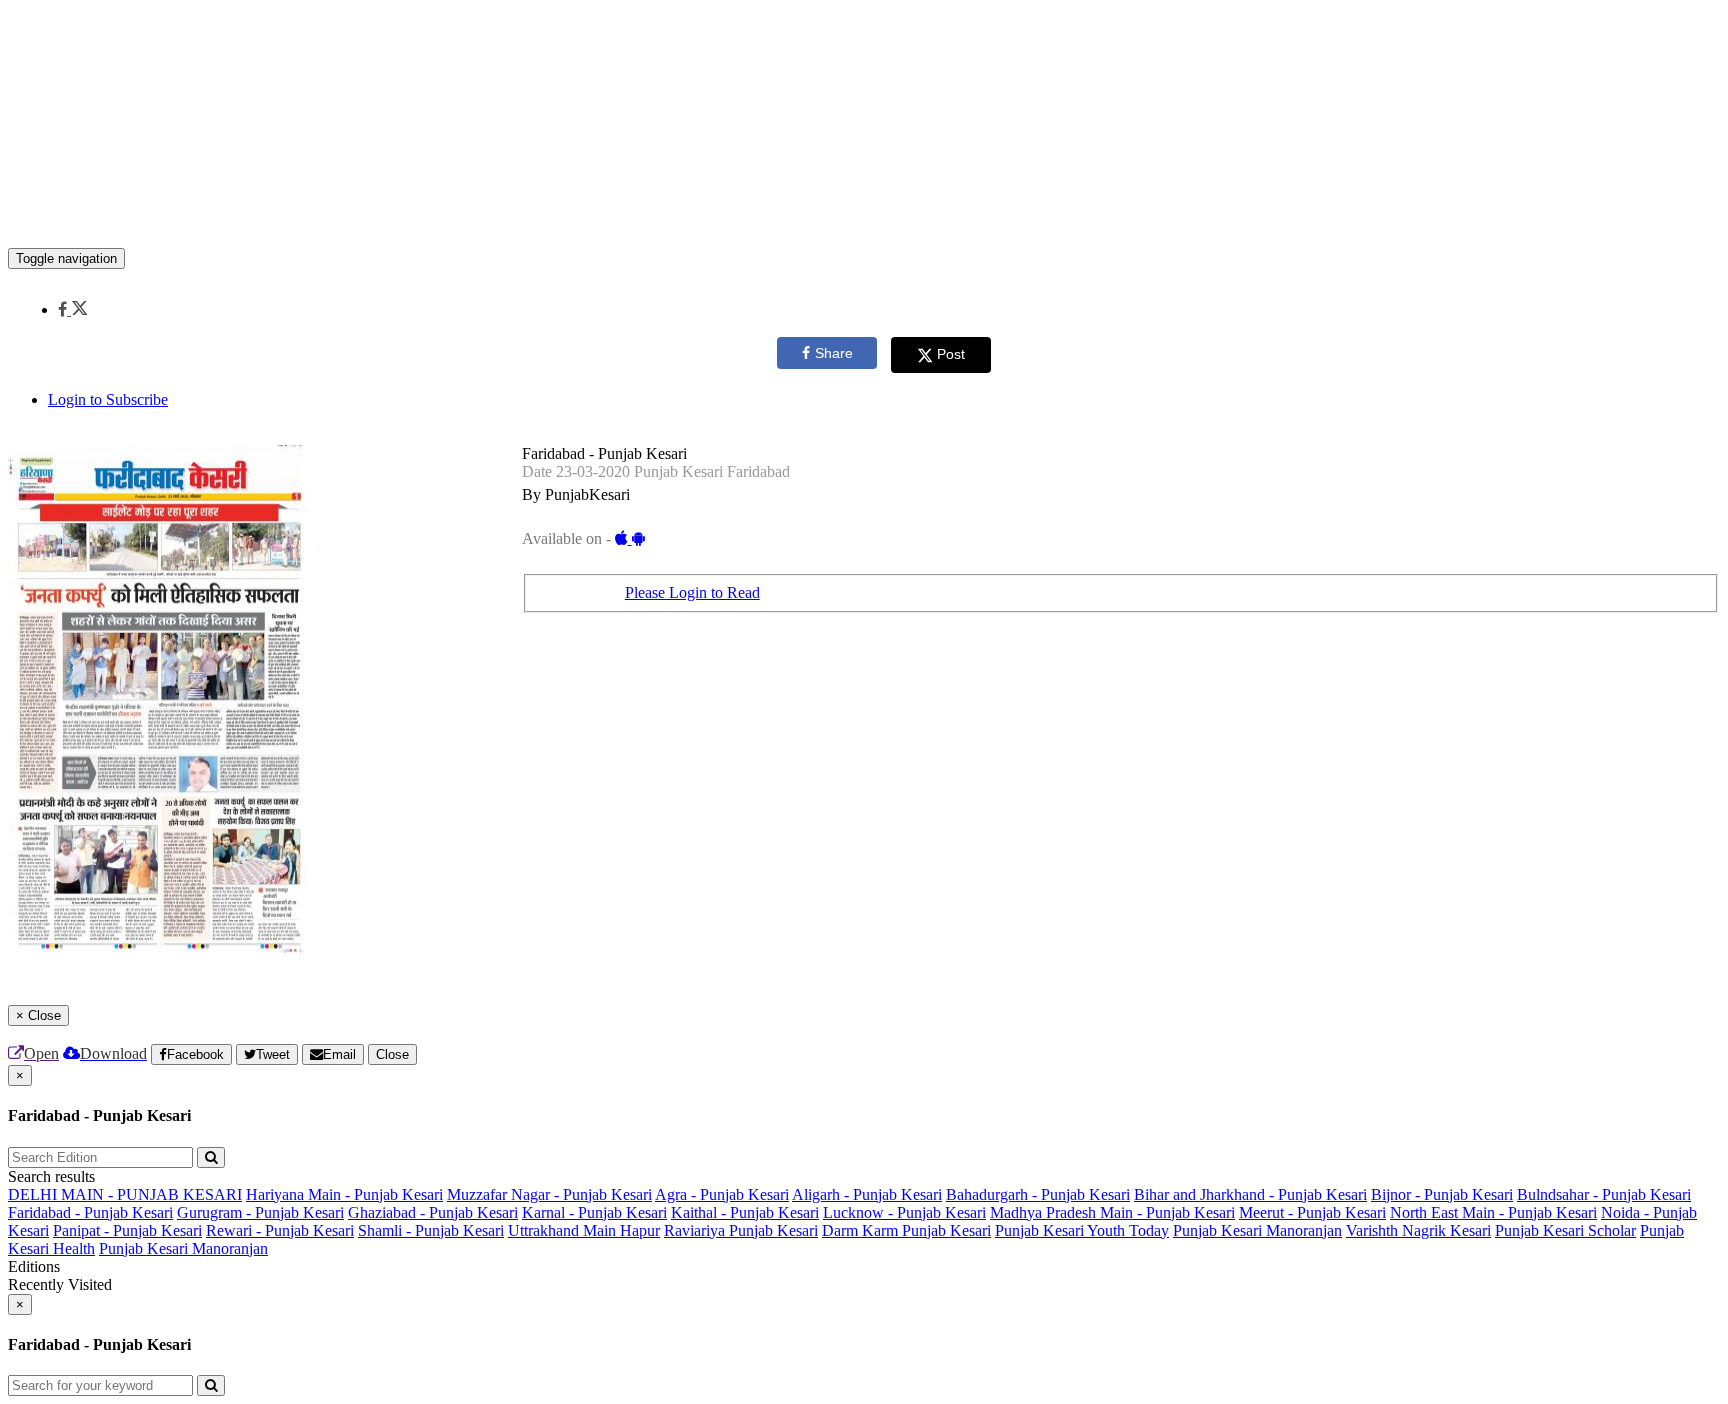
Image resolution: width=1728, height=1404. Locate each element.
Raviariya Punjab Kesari (741, 1230)
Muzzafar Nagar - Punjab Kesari (549, 1194)
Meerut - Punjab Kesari (1312, 1212)
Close (392, 1054)
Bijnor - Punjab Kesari (1442, 1194)
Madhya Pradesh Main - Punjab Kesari (1112, 1212)
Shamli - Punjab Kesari (431, 1230)
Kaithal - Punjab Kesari (745, 1212)
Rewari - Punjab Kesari (280, 1230)
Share (834, 353)
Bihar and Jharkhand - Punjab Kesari (1250, 1194)
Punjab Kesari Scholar (1565, 1230)
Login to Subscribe (108, 399)
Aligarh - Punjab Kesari (867, 1194)
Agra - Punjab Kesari (722, 1194)
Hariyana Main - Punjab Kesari (344, 1194)
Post (951, 354)
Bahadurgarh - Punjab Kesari (1038, 1194)
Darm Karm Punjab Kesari (906, 1230)
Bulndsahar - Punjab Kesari (1604, 1194)
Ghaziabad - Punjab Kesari (433, 1212)
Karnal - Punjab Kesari (594, 1212)
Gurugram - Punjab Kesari (260, 1212)
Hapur (640, 1230)
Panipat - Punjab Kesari (127, 1230)
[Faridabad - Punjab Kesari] (864, 218)
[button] (72, 309)
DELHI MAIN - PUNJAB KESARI (125, 1194)
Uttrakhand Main (564, 1230)
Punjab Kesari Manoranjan (1257, 1230)
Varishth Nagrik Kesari (1418, 1230)
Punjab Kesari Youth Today (1082, 1230)
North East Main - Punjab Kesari (1493, 1212)
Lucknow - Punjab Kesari (904, 1212)
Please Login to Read (692, 592)
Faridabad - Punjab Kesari (90, 1212)
